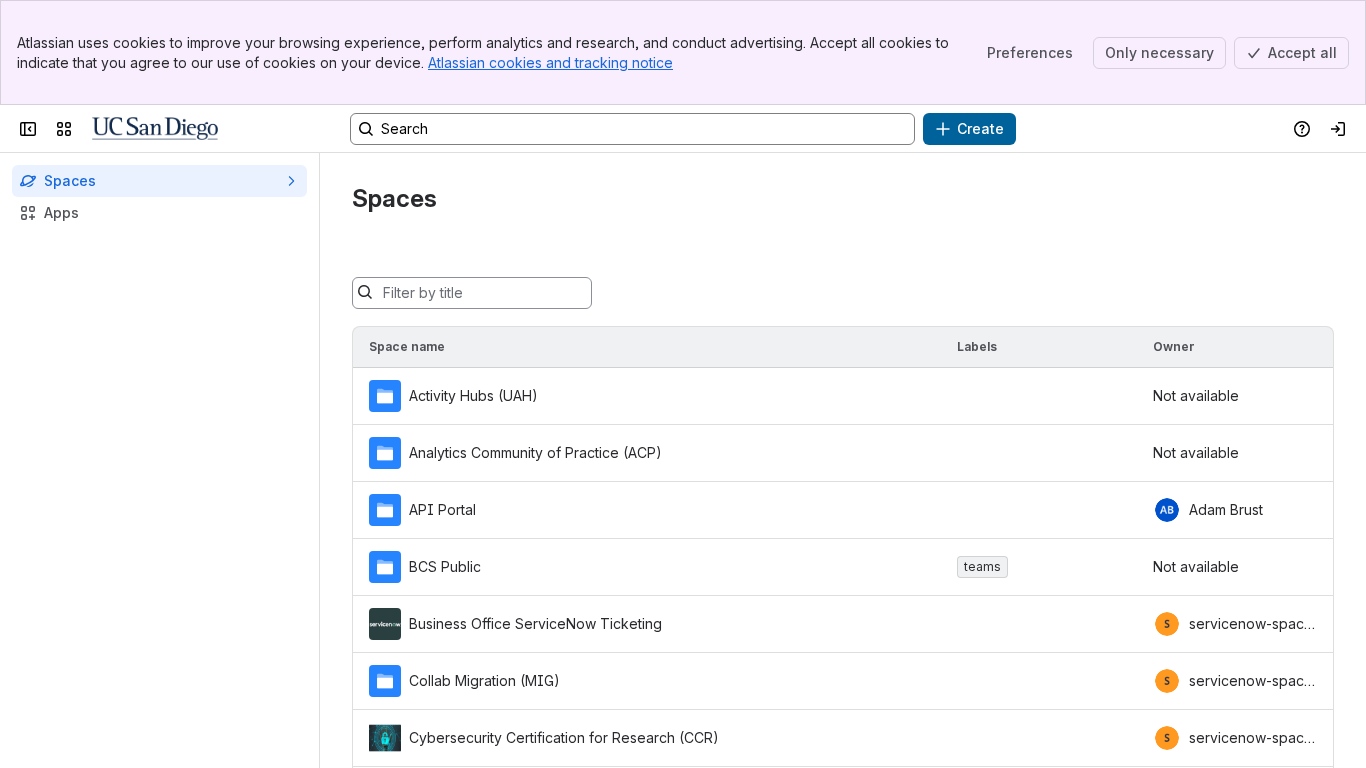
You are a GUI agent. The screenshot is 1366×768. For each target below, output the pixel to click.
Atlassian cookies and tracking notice (550, 62)
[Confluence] (155, 129)
